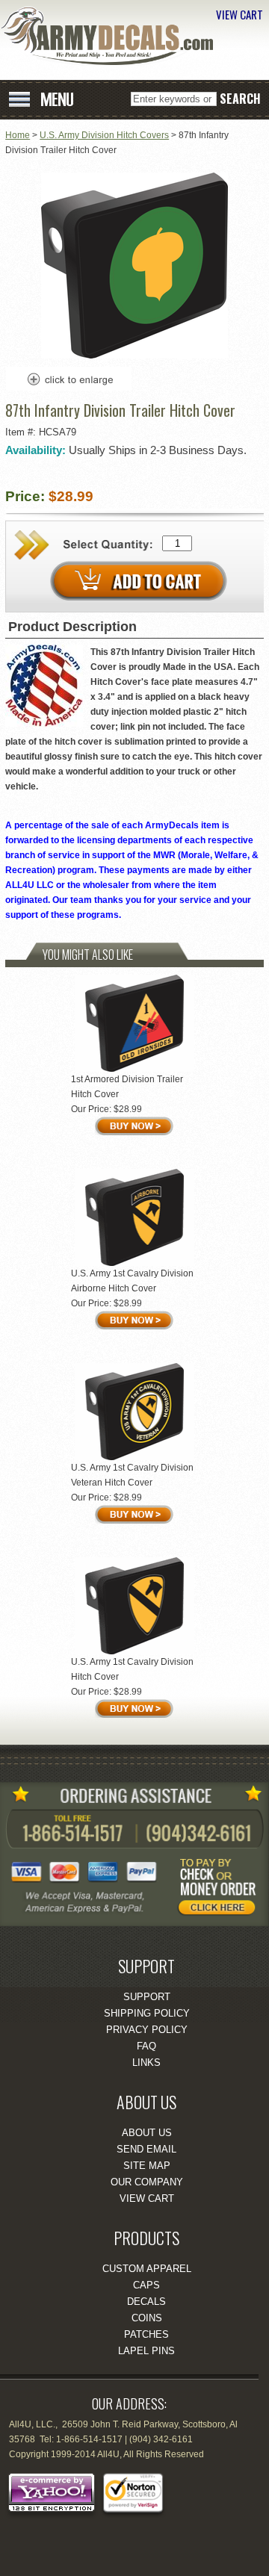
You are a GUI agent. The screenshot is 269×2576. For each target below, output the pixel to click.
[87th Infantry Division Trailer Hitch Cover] (134, 356)
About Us (147, 2133)
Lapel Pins (146, 2351)
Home (18, 135)
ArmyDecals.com (112, 36)
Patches (146, 2334)
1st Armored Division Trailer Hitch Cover (127, 1087)
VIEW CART (239, 14)
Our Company (147, 2182)
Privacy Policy (147, 2030)
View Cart (147, 2198)
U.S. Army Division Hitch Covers (104, 135)
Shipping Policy (147, 2013)
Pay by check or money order (220, 1890)
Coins (147, 2318)
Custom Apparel (147, 2269)
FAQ (146, 2046)
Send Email (146, 2149)
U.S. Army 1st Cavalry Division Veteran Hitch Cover (132, 1475)
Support (147, 1997)
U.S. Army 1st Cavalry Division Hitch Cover (132, 1669)
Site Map (147, 2166)
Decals (146, 2302)
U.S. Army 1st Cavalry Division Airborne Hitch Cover (132, 1281)
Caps (146, 2285)
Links (146, 2063)
